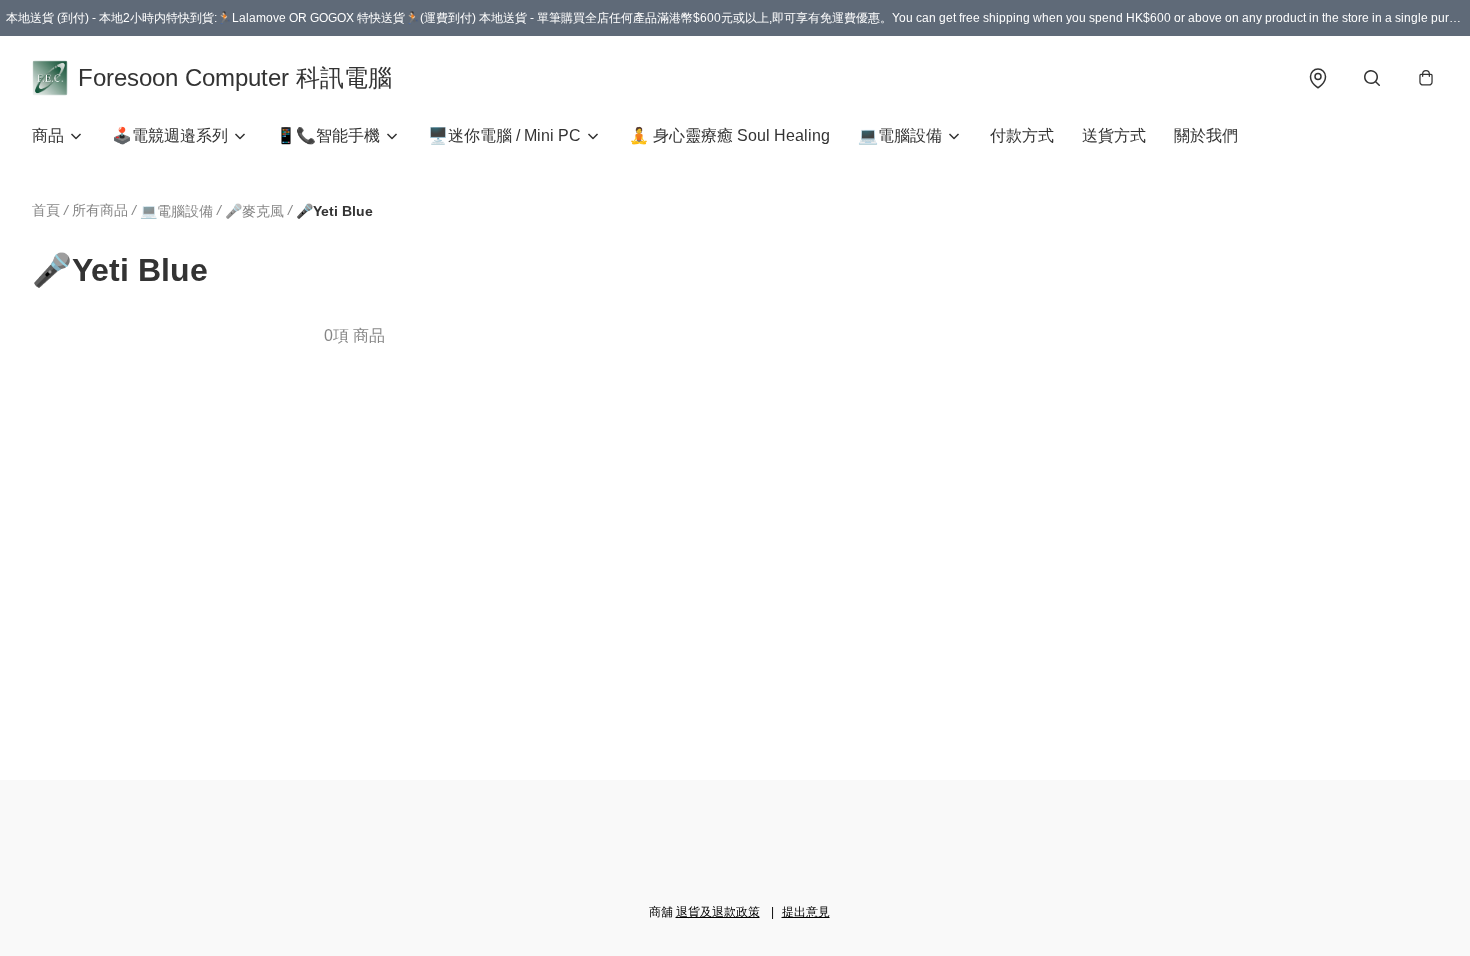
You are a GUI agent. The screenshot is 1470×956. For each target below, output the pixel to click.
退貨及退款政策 (718, 912)
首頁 (46, 210)
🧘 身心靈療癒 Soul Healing (729, 135)
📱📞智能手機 (328, 135)
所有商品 (100, 210)
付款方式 (1022, 135)
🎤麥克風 (254, 211)
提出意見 (806, 912)
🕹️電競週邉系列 (170, 135)
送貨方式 (1114, 135)
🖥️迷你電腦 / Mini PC (504, 135)
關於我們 (1206, 135)
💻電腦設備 (900, 135)
